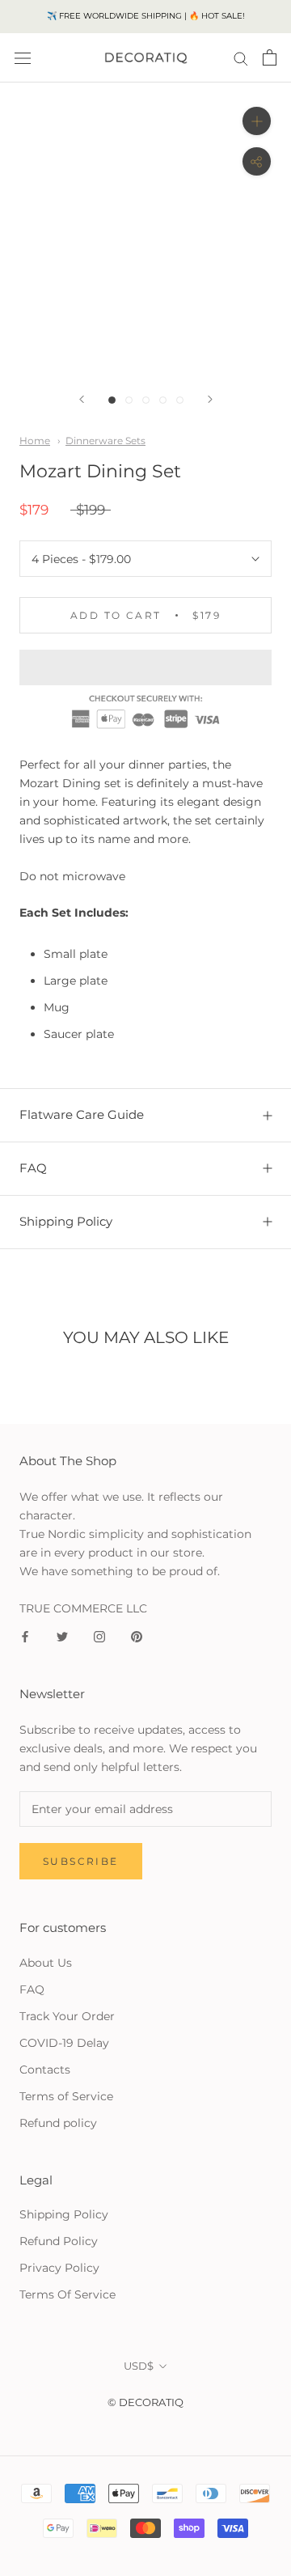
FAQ (33, 1168)
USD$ (139, 2366)
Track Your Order (67, 2016)
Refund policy (58, 2123)
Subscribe (81, 1861)
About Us (46, 1963)
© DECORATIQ (145, 2402)
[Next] (210, 399)
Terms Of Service (67, 2294)
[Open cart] (270, 57)
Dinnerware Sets (105, 441)
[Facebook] (25, 1636)
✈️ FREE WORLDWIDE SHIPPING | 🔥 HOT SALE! (146, 16)
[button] (145, 667)
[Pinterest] (137, 1636)
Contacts (45, 2070)
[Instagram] (99, 1636)
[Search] (241, 58)
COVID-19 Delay (64, 2043)
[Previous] (82, 399)
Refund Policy (59, 2241)
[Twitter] (62, 1636)
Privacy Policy (59, 2268)
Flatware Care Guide (82, 1114)
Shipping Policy (66, 1221)
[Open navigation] (23, 58)
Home (35, 441)
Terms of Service (66, 2096)
